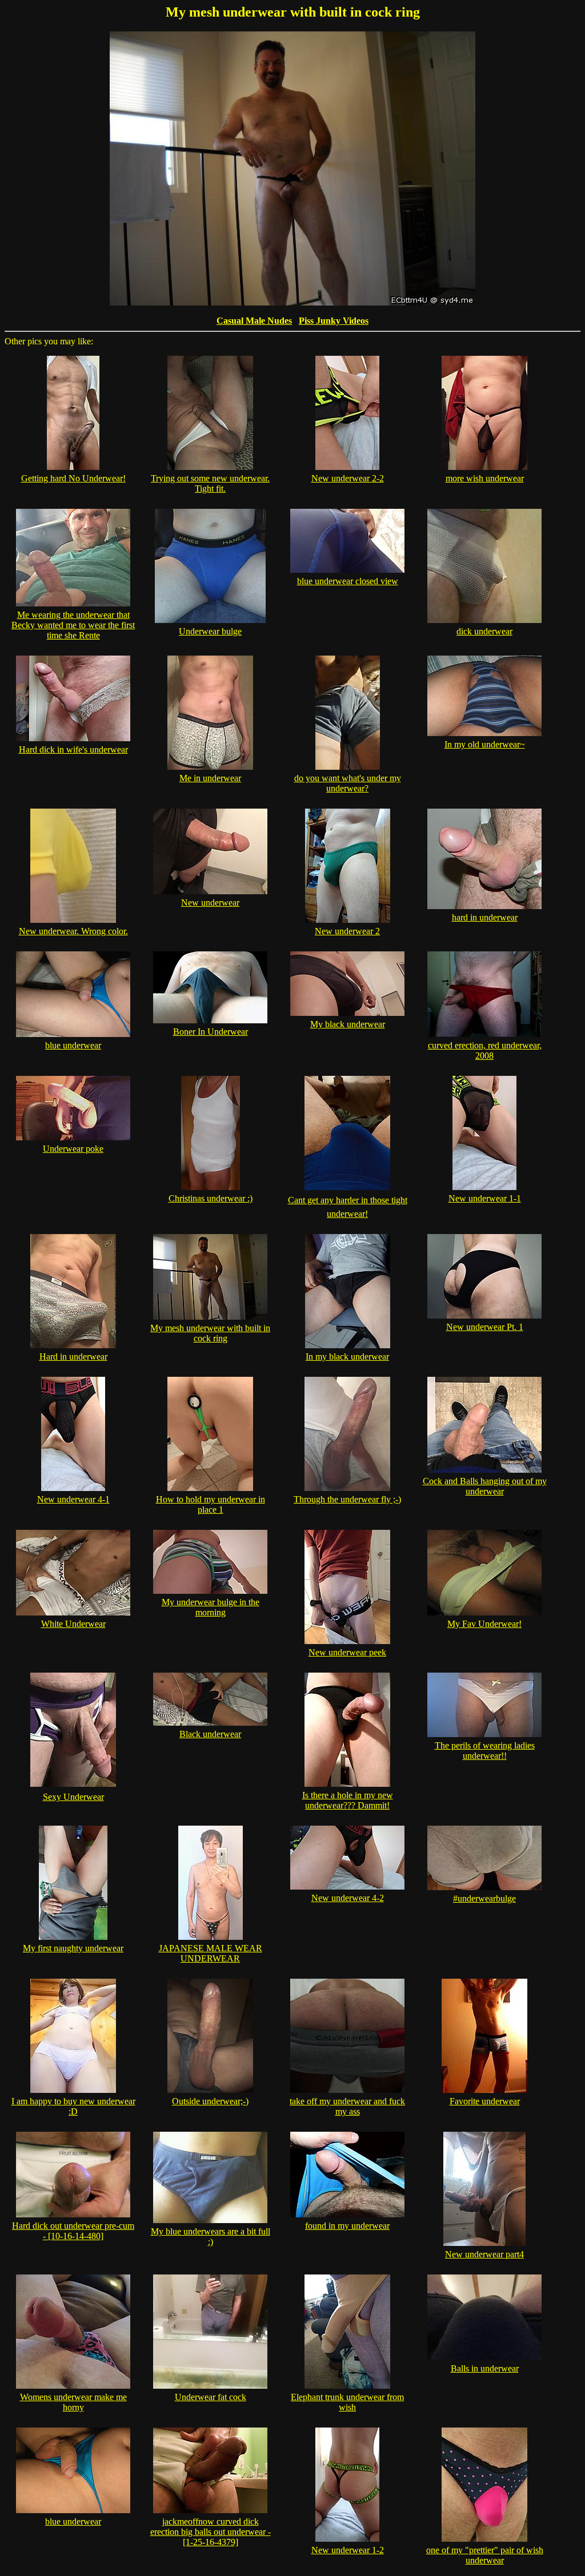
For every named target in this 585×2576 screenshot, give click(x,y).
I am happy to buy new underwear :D (73, 2106)
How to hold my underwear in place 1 (211, 1504)
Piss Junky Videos (334, 321)
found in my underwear (347, 2226)
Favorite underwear (485, 2101)
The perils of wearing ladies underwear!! (485, 1751)
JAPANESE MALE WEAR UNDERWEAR (211, 1953)
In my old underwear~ (485, 744)
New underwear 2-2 (348, 478)
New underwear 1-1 (485, 1198)
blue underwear (73, 1045)
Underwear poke (73, 1149)
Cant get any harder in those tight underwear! (348, 1207)
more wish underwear (485, 478)
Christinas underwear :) (211, 1198)
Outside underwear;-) (210, 2101)
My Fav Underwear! (484, 1624)
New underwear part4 (484, 2254)
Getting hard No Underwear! (73, 478)
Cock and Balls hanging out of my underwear (485, 1486)
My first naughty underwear (73, 1948)
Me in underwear (210, 778)
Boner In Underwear (211, 1032)
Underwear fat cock (211, 2397)
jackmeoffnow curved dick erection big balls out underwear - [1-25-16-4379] (211, 2532)
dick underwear (484, 631)
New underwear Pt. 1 (485, 1327)
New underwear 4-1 (73, 1499)
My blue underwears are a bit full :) (211, 2237)
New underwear (210, 903)
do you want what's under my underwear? (348, 783)
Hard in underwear (73, 1357)
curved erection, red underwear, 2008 (485, 1050)
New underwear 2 (347, 931)
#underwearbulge (484, 1898)
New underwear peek (347, 1652)
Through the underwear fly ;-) (347, 1499)
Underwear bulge (210, 631)
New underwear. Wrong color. (73, 931)
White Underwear (73, 1624)
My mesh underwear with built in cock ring (210, 1333)
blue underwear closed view (348, 581)
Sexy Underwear (73, 1797)
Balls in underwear (485, 2368)
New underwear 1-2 (348, 2550)
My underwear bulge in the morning (211, 1607)
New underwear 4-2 (348, 1898)
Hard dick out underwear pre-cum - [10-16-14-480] (73, 2231)
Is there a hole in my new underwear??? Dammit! (348, 1800)
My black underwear (348, 1024)
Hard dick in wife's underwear (73, 750)
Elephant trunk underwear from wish (347, 2402)
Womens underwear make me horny (73, 2402)
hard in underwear (485, 917)
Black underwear (210, 1734)
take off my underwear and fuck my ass (347, 2106)
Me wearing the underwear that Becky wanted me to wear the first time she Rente (73, 625)
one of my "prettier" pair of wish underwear (485, 2555)
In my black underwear (347, 1357)
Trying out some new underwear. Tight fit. (210, 483)
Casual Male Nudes (254, 321)
